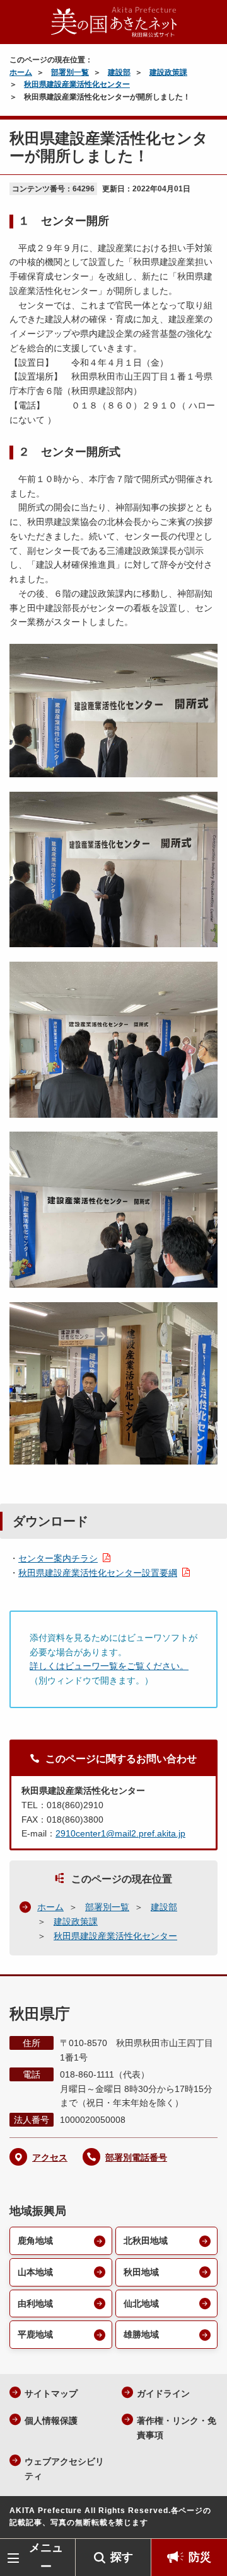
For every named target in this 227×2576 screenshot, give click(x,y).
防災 (200, 2557)
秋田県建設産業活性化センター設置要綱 (98, 1573)
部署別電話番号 (136, 2157)
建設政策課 (168, 72)
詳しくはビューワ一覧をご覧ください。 (109, 1666)
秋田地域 (141, 2272)
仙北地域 (141, 2303)
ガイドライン (163, 2393)
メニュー (46, 2557)
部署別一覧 (70, 72)
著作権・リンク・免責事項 (177, 2428)
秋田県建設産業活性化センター (77, 84)
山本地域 (35, 2272)
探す (122, 2557)
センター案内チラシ (58, 1558)
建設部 (119, 72)
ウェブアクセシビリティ (64, 2469)
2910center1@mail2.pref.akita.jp (120, 1833)
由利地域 (35, 2303)
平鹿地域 (35, 2334)
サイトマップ (51, 2393)
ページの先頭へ (205, 2520)
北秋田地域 (146, 2241)
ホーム (21, 72)
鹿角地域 (35, 2241)
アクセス (50, 2157)
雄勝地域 (141, 2334)
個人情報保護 (51, 2421)
